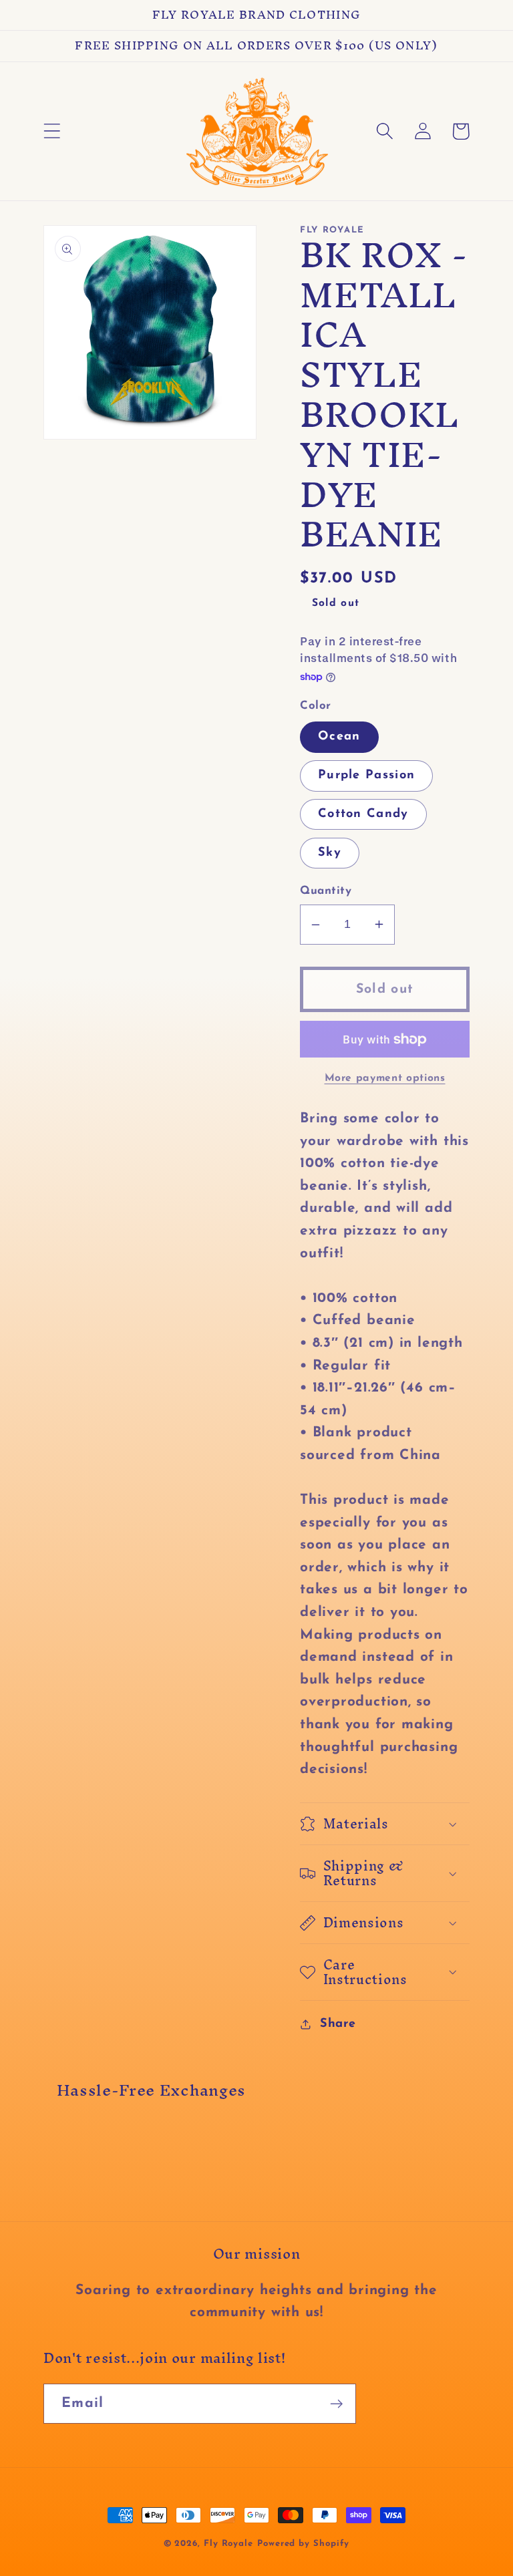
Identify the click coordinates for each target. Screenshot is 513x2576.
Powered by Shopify (303, 2544)
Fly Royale (228, 2544)
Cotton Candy (363, 814)
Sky (330, 853)
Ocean (339, 737)
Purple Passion (366, 775)
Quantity (326, 891)
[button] (52, 131)
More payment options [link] (385, 1078)
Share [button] (338, 2024)
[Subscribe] (336, 2404)
